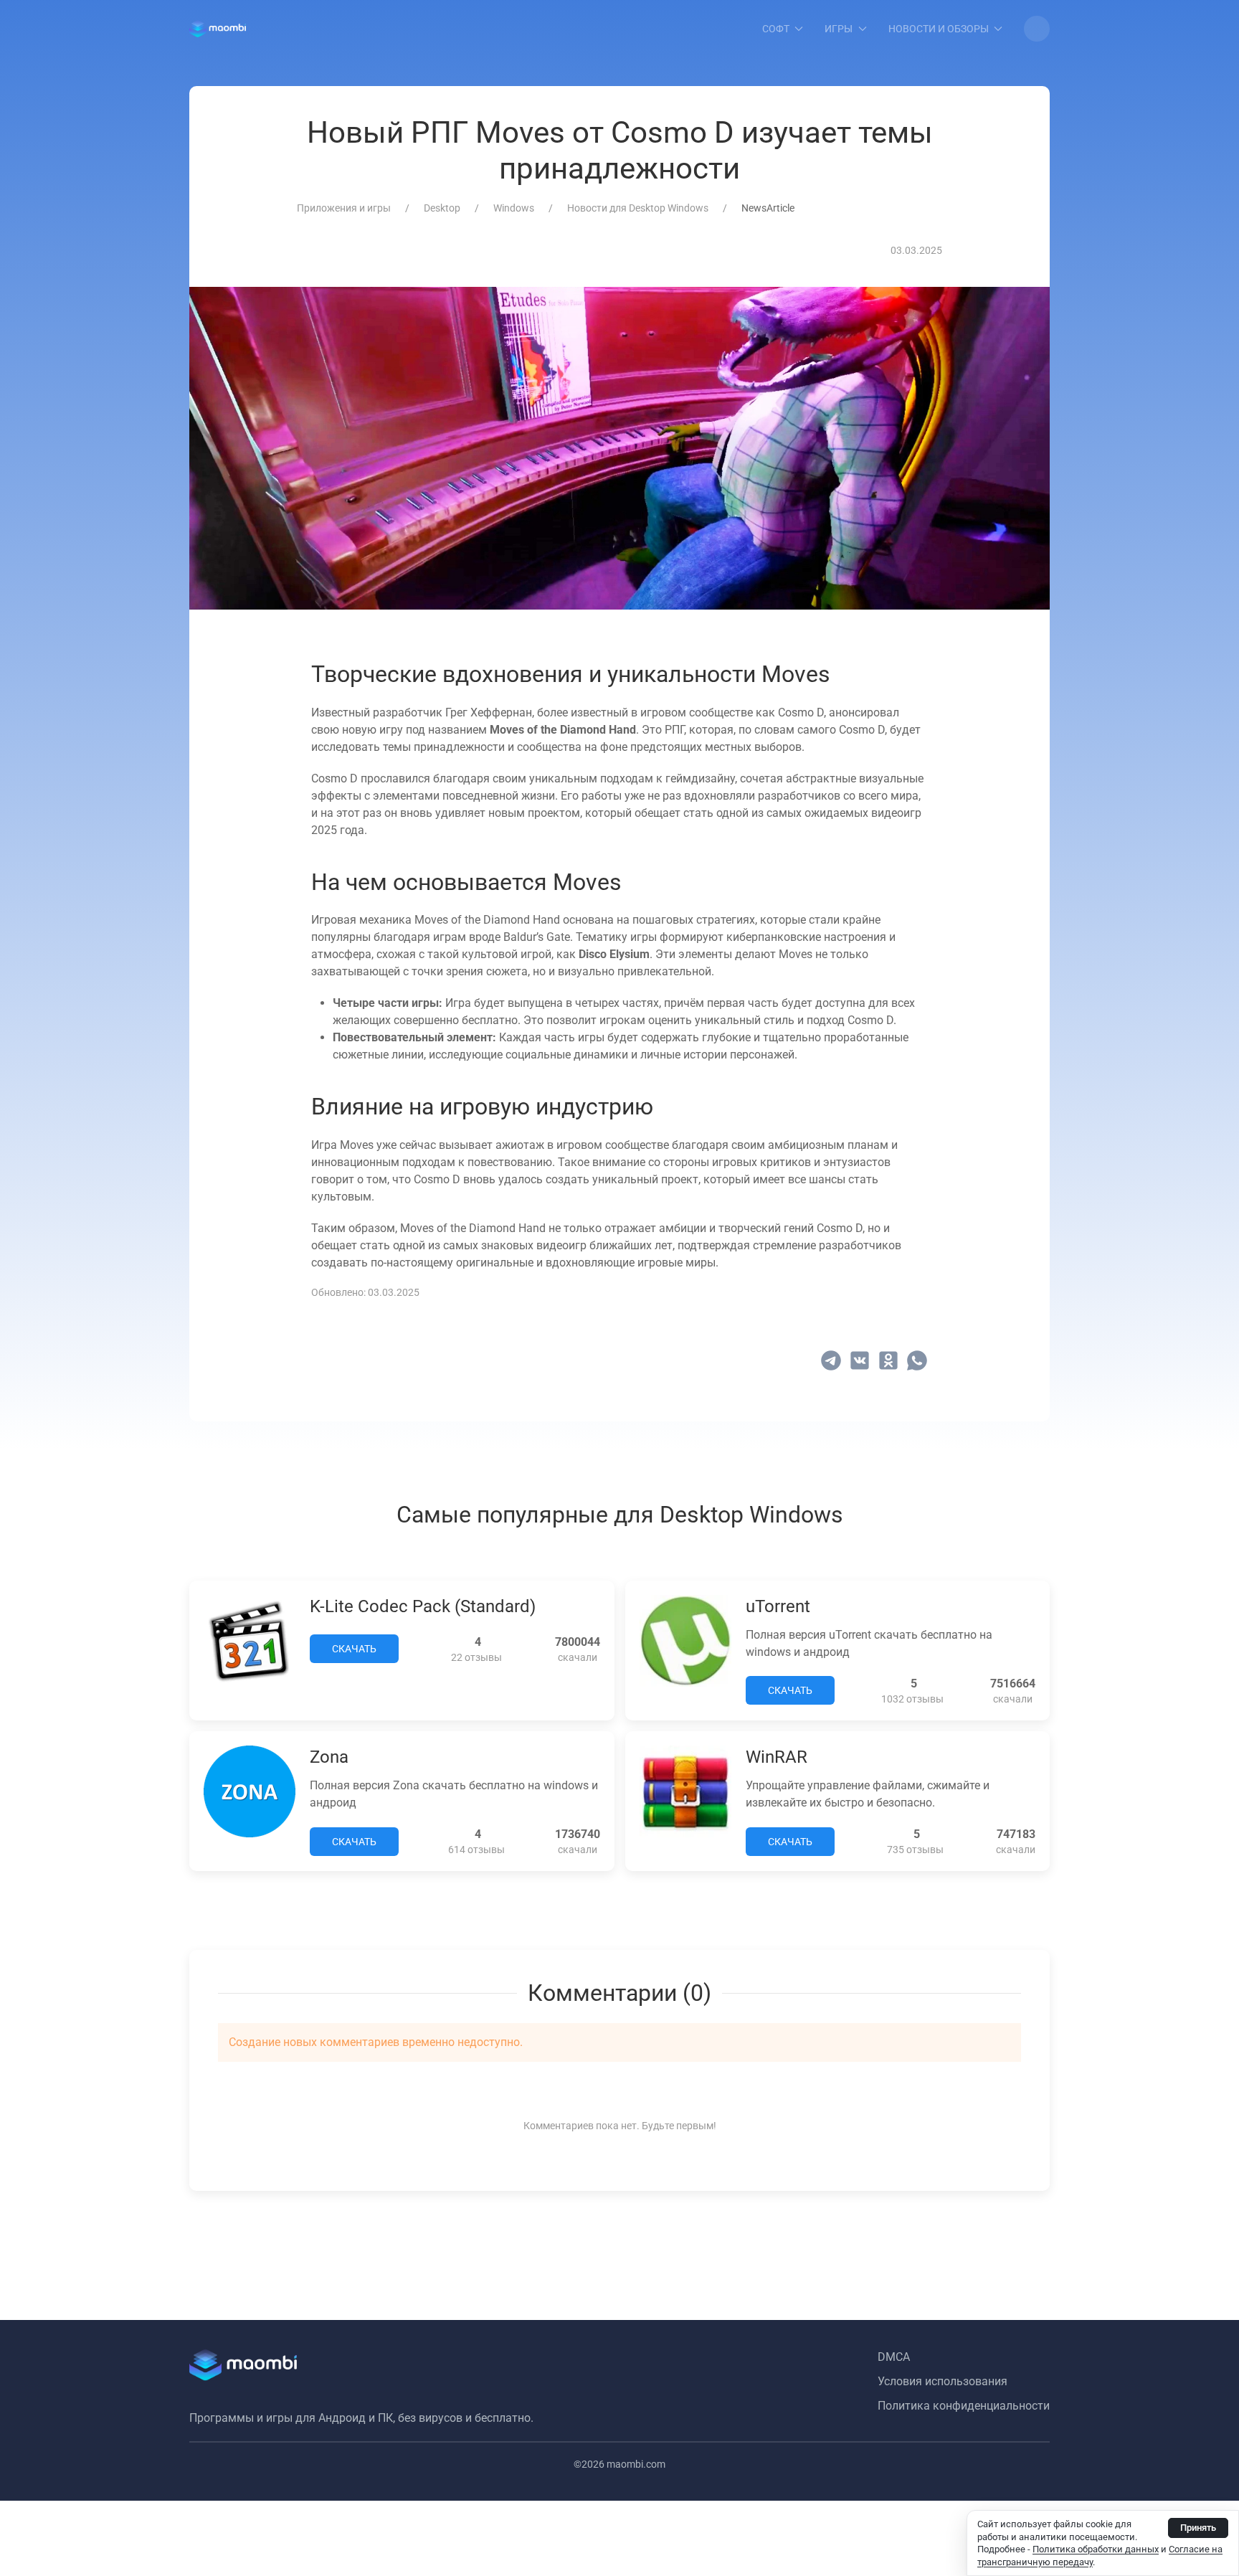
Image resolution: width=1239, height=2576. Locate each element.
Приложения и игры (344, 208)
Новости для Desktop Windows (638, 208)
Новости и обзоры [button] (939, 29)
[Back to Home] (218, 29)
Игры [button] (839, 29)
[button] (1037, 29)
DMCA (894, 2357)
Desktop (442, 208)
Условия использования (943, 2381)
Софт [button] (776, 29)
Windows (514, 208)
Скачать (354, 1649)
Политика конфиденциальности (964, 2406)
